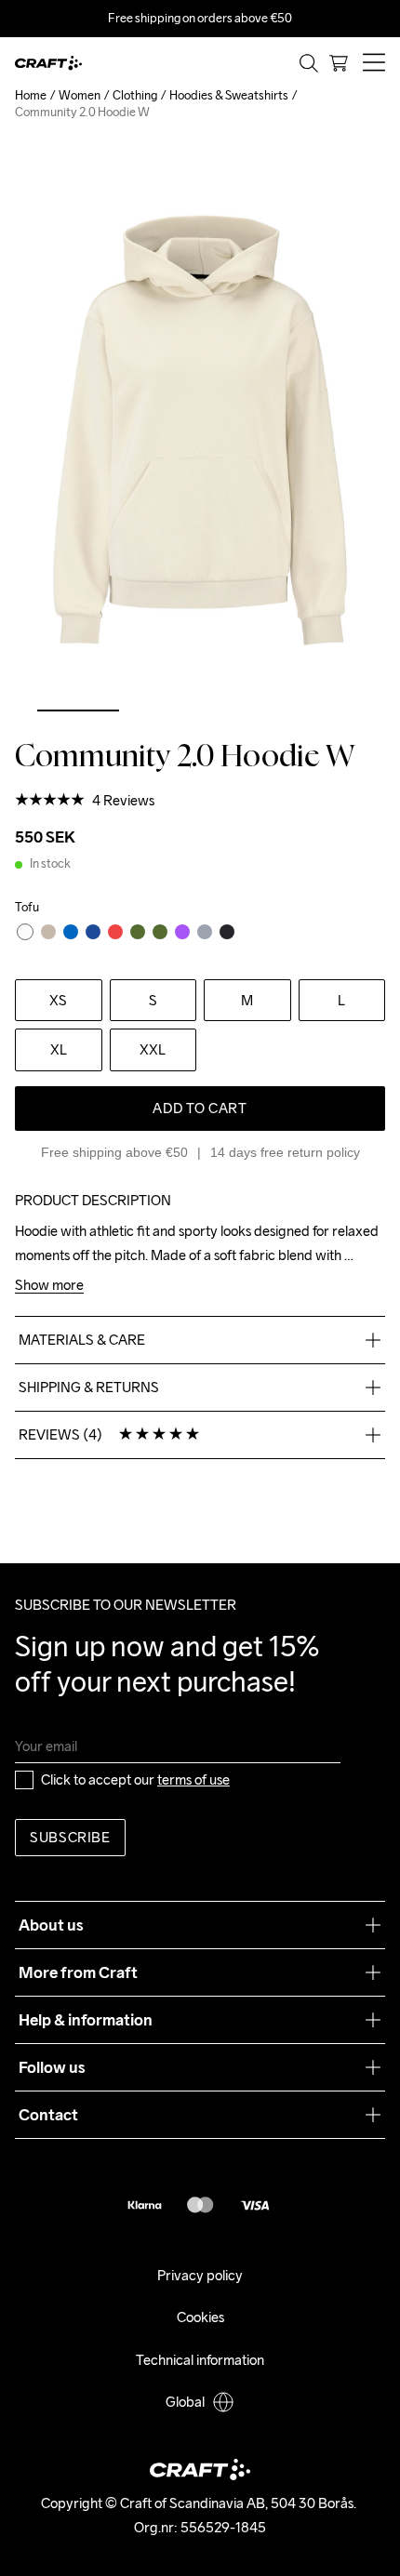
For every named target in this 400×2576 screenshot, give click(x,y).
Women (80, 95)
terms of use (193, 1779)
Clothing (135, 95)
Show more (49, 1286)
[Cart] (339, 63)
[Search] (309, 63)
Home (31, 95)
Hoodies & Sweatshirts (229, 95)
